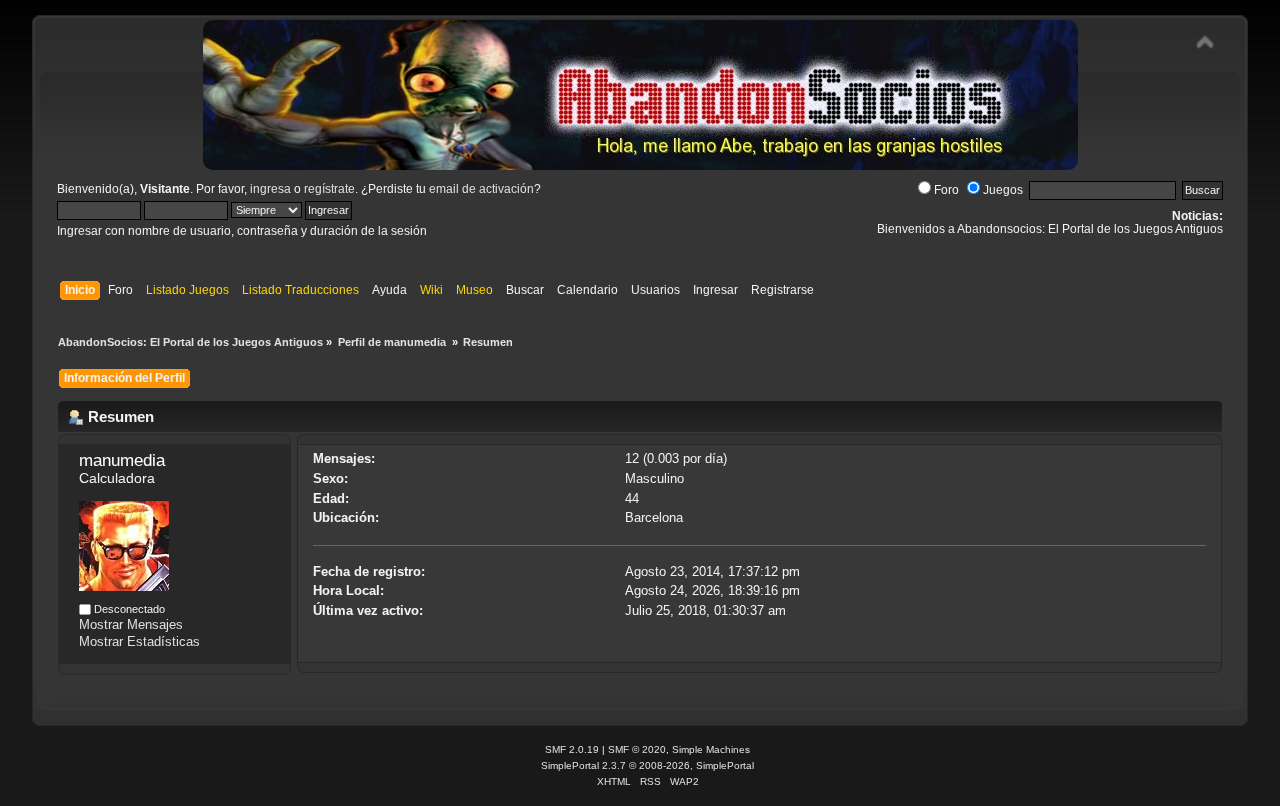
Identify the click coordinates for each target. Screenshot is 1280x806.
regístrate (329, 189)
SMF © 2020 (637, 749)
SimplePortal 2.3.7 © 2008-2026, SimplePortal (647, 765)
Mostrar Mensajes (131, 624)
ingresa (270, 189)
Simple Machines (711, 749)
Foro (946, 190)
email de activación (481, 189)
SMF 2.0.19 (572, 749)
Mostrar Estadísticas (139, 641)
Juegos (1003, 190)
